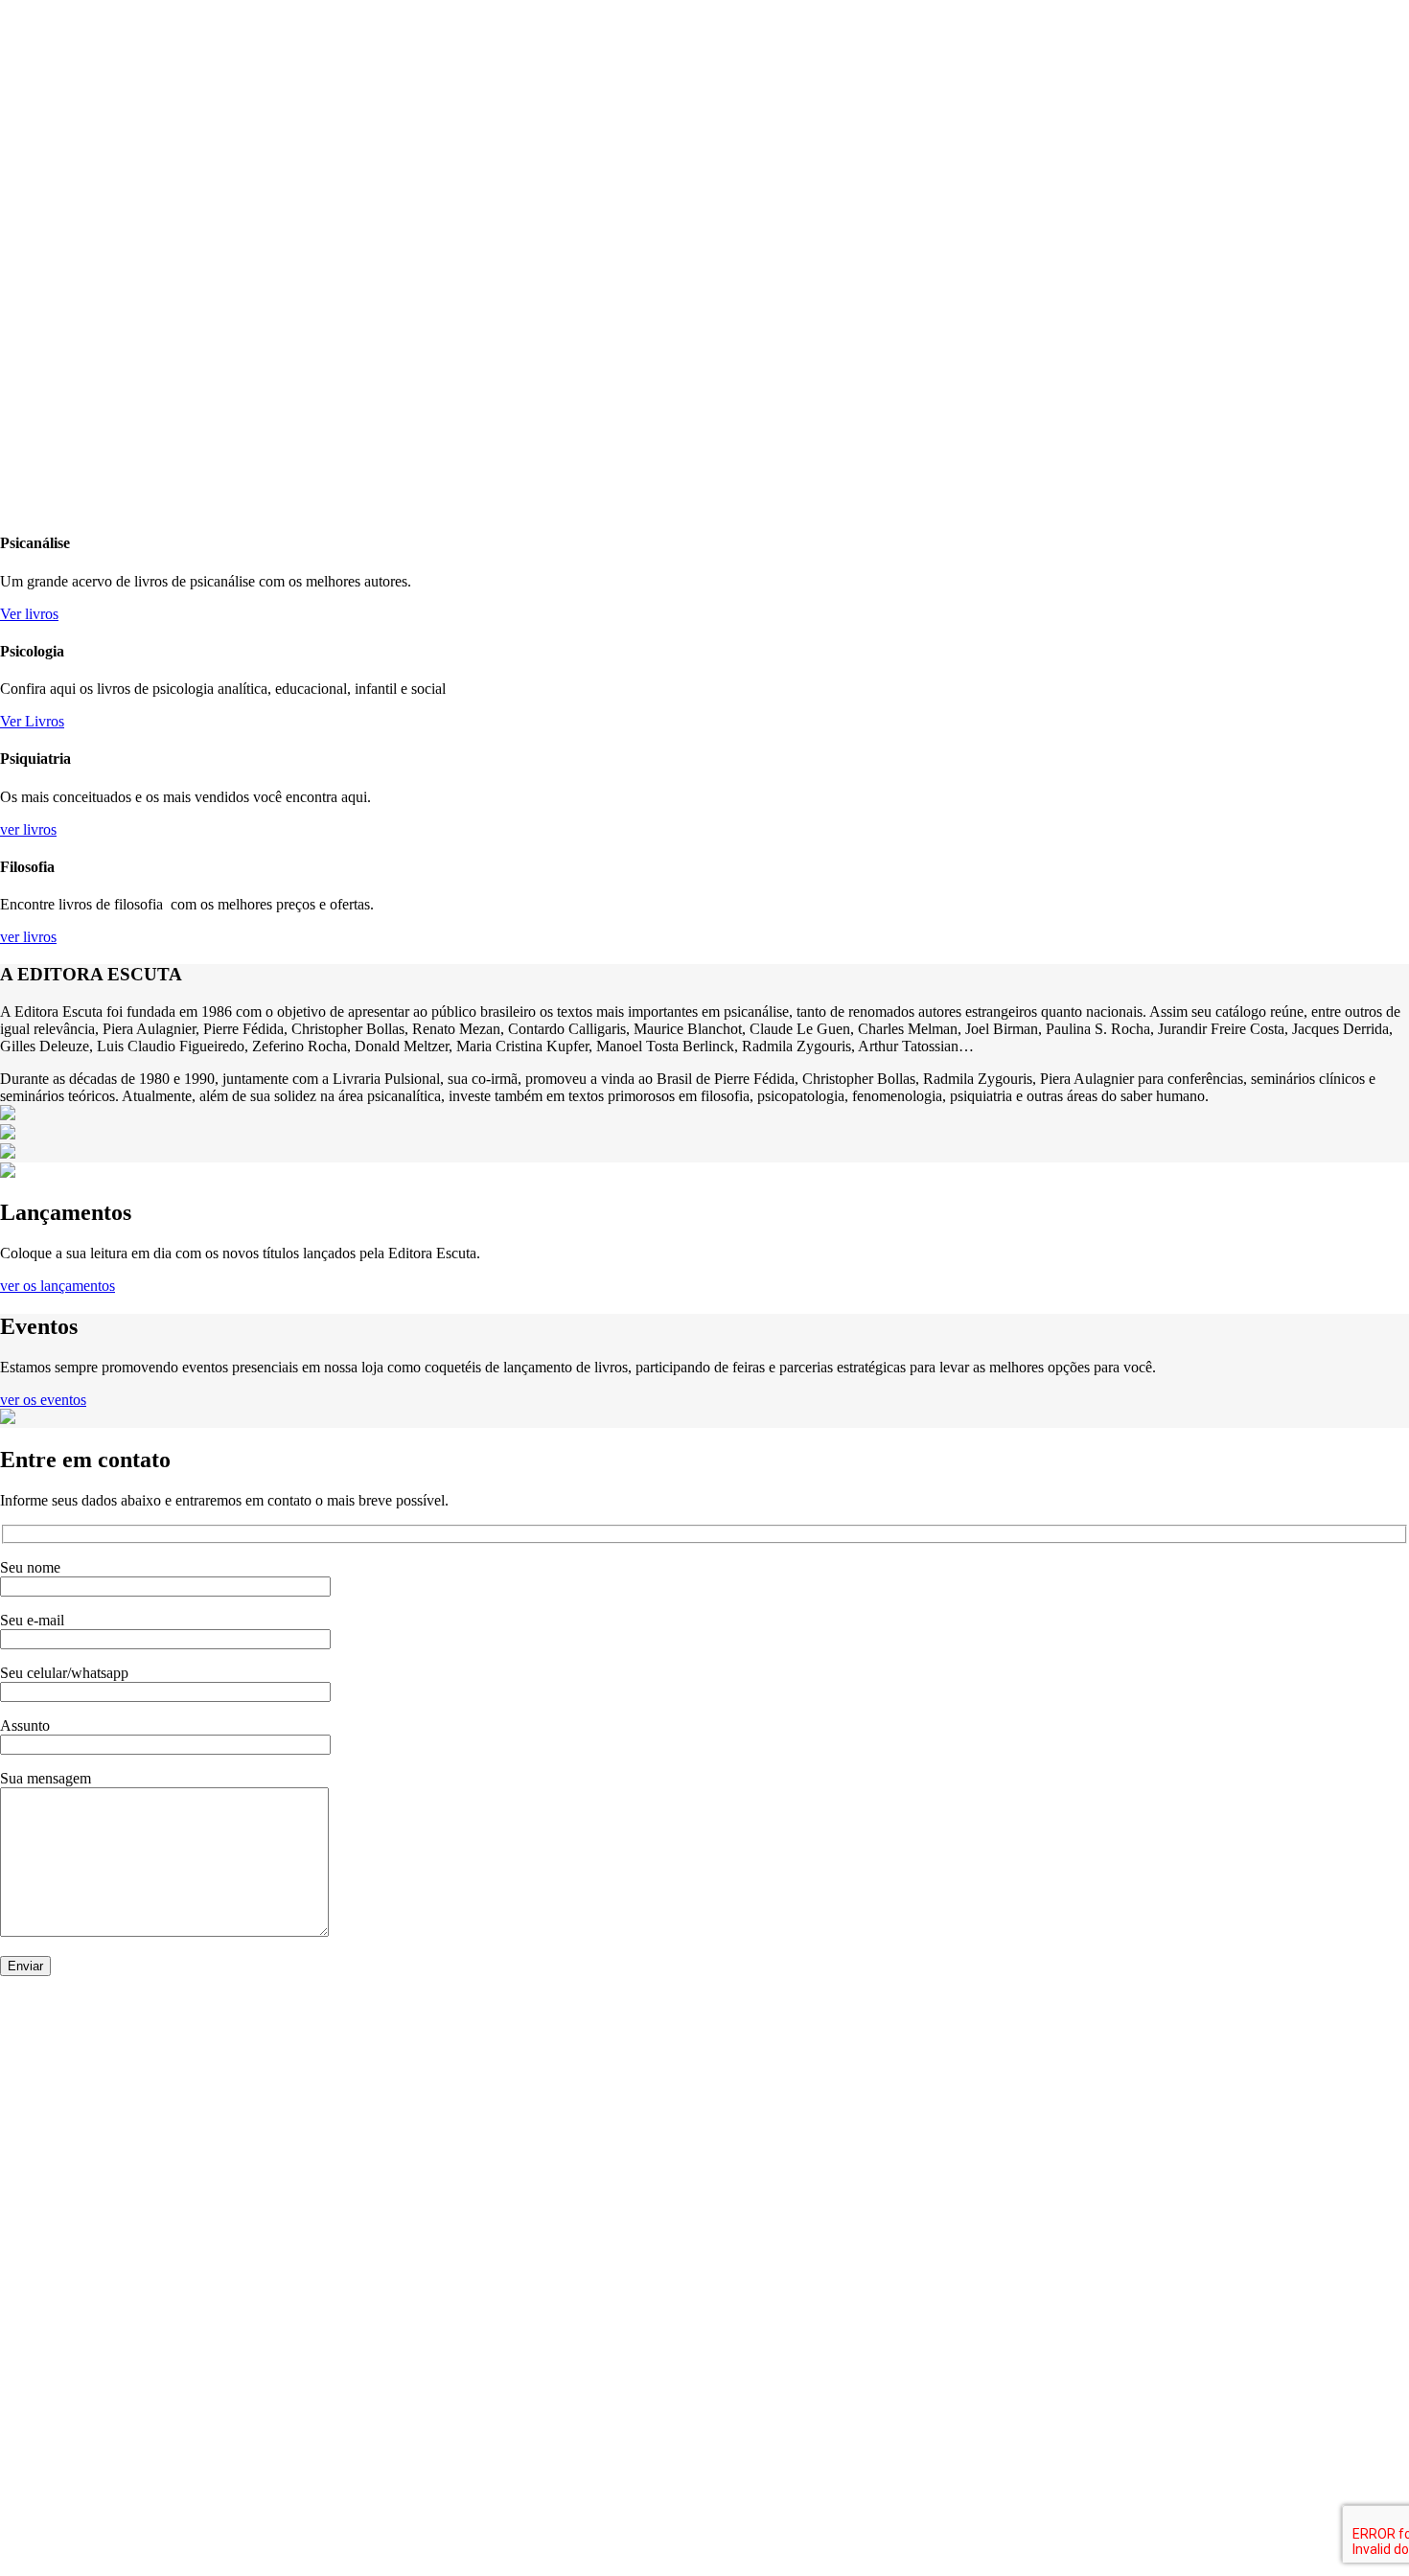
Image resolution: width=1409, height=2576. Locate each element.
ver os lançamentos (58, 1286)
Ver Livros (32, 721)
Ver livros (29, 614)
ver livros (28, 829)
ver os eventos (43, 1400)
